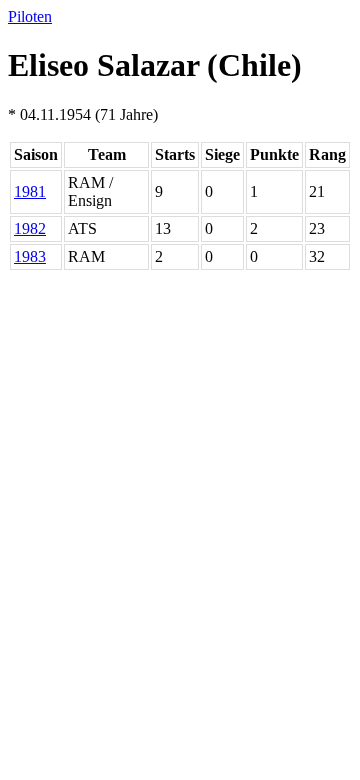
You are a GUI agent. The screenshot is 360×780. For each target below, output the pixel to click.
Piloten (30, 16)
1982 (30, 228)
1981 (30, 191)
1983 (30, 256)
